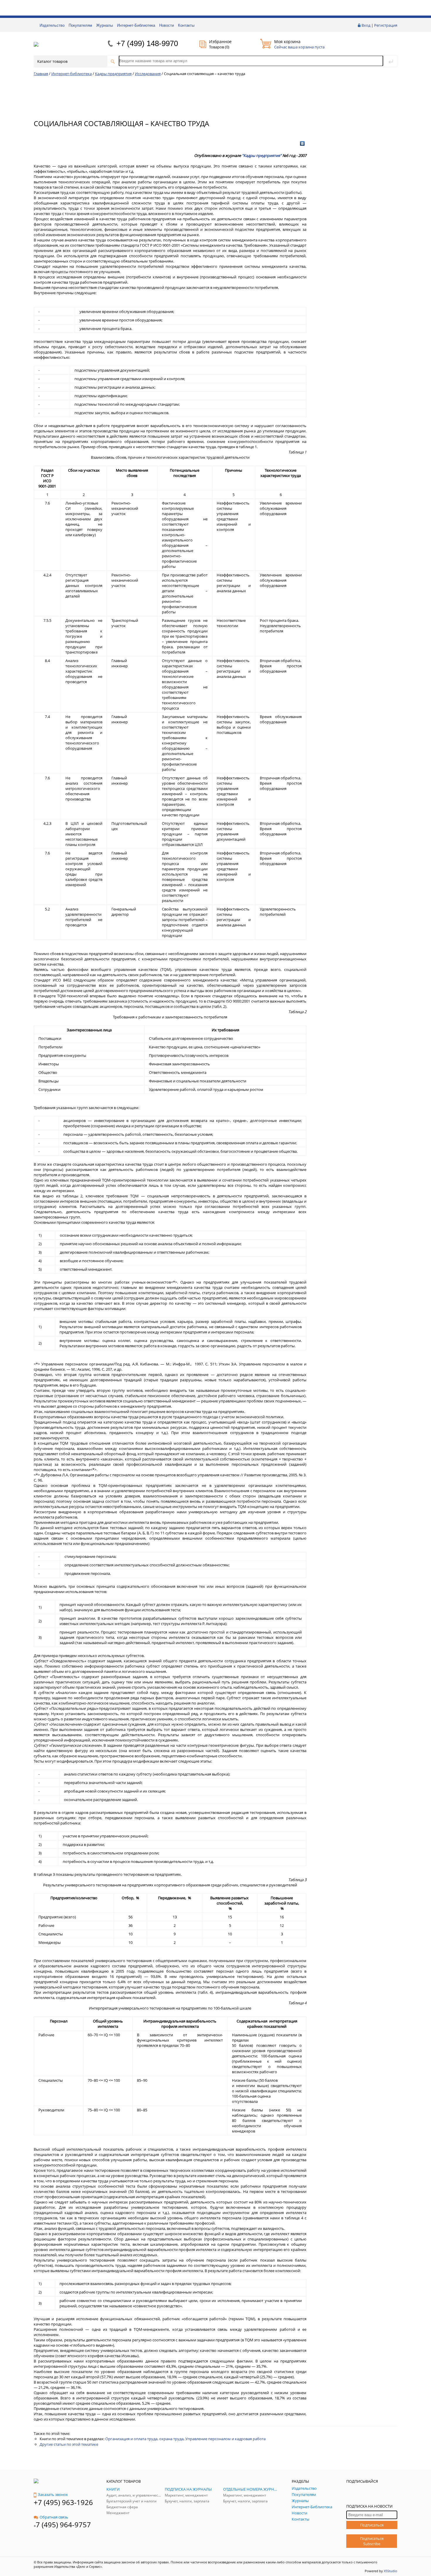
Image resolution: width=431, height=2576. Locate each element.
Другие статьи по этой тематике (69, 2444)
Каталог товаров (52, 61)
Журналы (105, 25)
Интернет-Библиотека (136, 25)
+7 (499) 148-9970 (147, 43)
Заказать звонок (53, 2494)
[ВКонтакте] (302, 143)
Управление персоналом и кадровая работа (225, 2439)
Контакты (186, 25)
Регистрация (386, 25)
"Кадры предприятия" (262, 155)
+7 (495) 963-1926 (63, 2502)
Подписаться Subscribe (372, 2541)
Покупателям (80, 25)
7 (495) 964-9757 (63, 2525)
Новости (167, 25)
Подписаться (372, 2525)
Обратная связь (54, 2517)
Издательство (52, 25)
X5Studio (391, 2571)
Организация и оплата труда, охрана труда (144, 2439)
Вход (366, 25)
